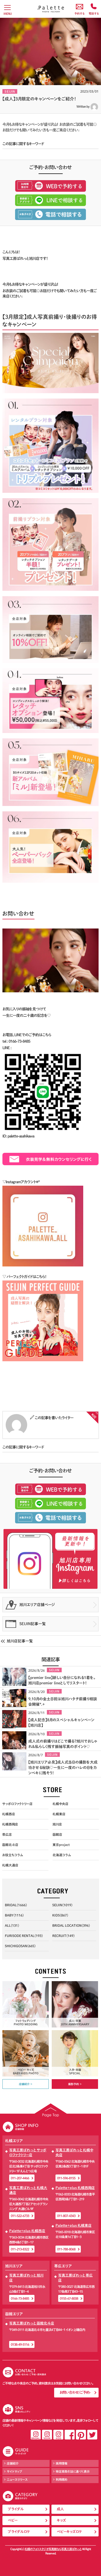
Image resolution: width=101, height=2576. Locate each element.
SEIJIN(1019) (62, 1905)
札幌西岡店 (10, 1824)
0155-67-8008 (69, 2298)
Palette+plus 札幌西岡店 (75, 2188)
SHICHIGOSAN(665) (20, 1946)
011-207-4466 (20, 2178)
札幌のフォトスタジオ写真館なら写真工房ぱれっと (53, 2549)
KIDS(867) (60, 1915)
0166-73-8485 (20, 2298)
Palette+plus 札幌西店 (27, 2231)
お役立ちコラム (13, 1855)
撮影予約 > (75, 2084)
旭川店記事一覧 (20, 1641)
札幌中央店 (60, 1804)
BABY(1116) (14, 1915)
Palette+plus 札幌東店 (74, 2226)
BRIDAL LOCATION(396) (71, 1925)
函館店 (57, 1834)
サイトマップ (15, 2471)
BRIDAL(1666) (16, 1905)
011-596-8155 (66, 2178)
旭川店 (57, 1824)
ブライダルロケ (19, 2532)
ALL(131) (12, 1925)
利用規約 (62, 2479)
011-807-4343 (66, 2216)
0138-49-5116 (20, 2344)
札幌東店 (59, 1814)
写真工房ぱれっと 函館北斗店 (32, 2323)
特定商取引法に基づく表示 (73, 2471)
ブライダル (16, 2509)
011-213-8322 (20, 2249)
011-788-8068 (66, 2249)
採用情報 (62, 2463)
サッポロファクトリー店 (17, 1804)
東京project (61, 1845)
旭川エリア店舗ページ (37, 1605)
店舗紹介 (13, 2463)
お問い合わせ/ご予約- (75, 2392)
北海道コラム (62, 1855)
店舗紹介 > (26, 2084)
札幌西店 (9, 1814)
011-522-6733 (20, 2216)
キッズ (61, 2520)
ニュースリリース (17, 2479)
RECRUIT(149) (63, 1936)
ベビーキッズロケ (69, 2532)
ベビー (13, 2520)
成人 (60, 2509)
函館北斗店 (10, 1845)
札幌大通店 (10, 1865)
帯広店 (7, 1834)
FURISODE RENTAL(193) (24, 1936)
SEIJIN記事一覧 (33, 1624)
